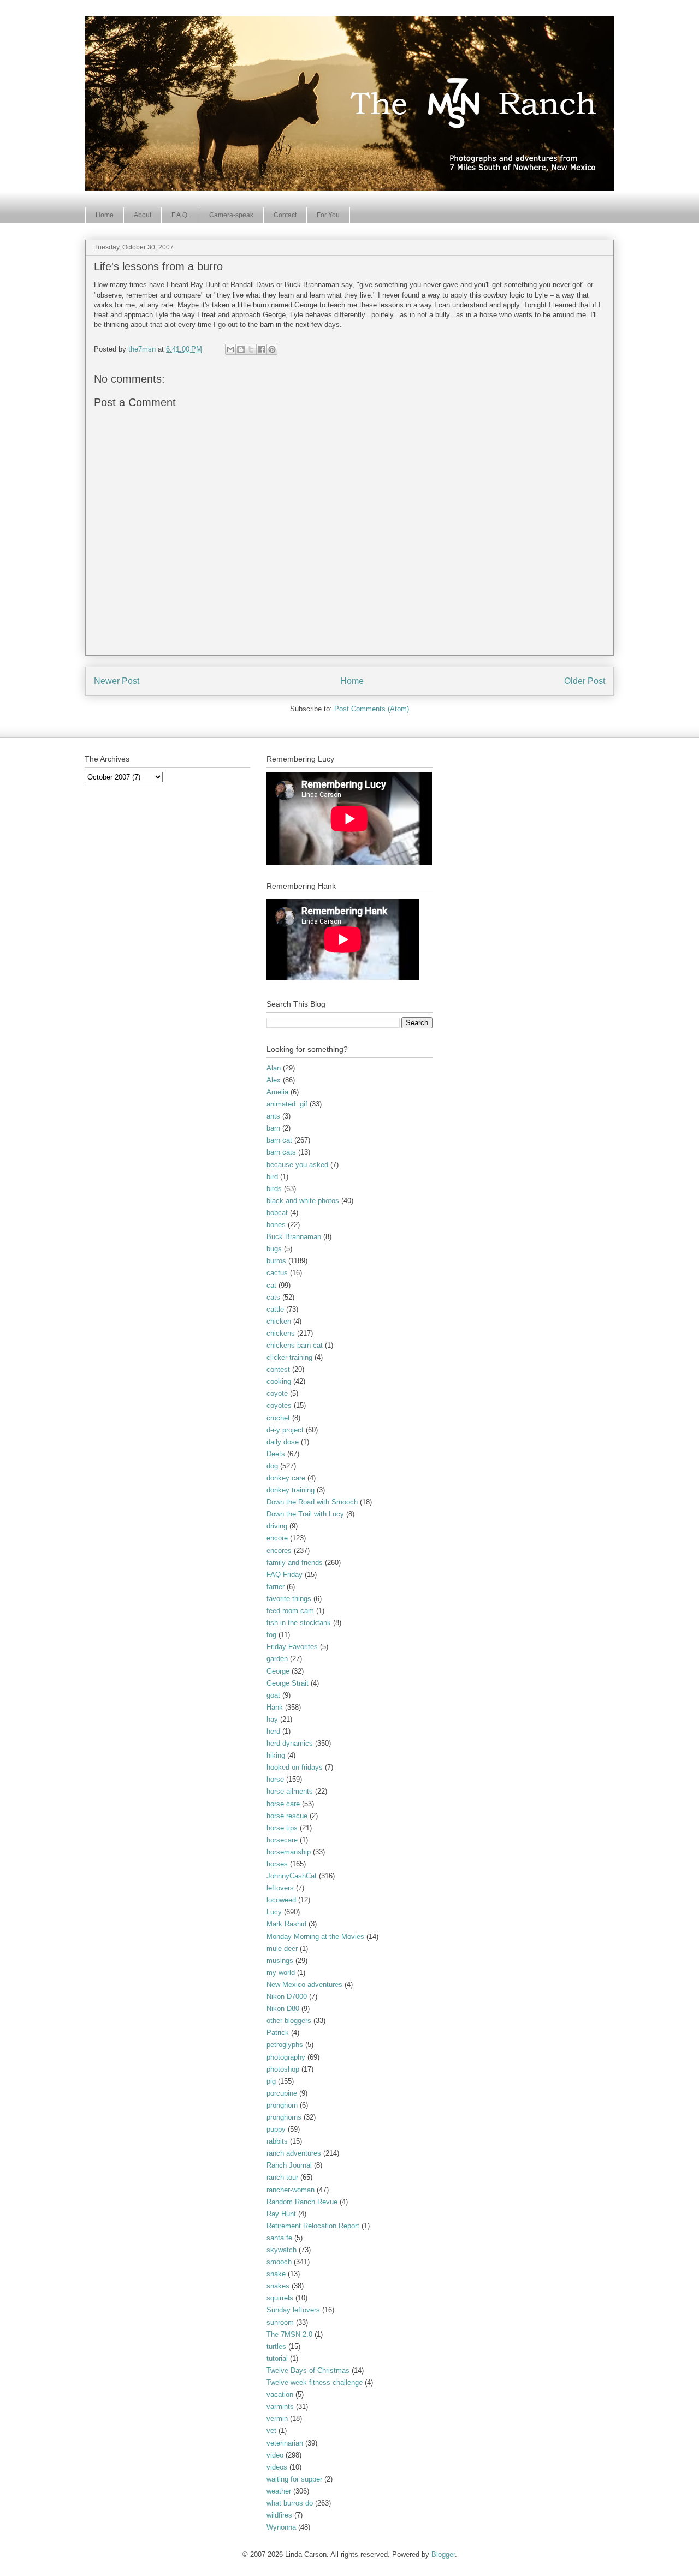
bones (276, 1225)
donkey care (286, 1478)
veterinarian (285, 2443)
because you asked (297, 1165)
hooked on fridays (295, 1767)
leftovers (280, 1888)
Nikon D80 (283, 2009)
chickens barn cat (295, 1345)
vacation (280, 2394)
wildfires (279, 2515)
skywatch (282, 2250)
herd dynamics (290, 1743)
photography (286, 2057)
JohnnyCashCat (292, 1876)
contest (278, 1369)
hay (272, 1719)
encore (277, 1538)
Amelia (277, 1092)
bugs (274, 1249)
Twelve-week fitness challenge (315, 2382)
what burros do (290, 2503)
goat (273, 1695)
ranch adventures (294, 2153)
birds (274, 1189)
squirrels (280, 2298)
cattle (275, 1309)
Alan (274, 1068)
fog (271, 1635)
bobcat (277, 1213)
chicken (279, 1321)
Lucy (274, 1912)
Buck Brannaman (294, 1237)
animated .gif (287, 1104)
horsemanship (289, 1852)
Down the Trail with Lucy (305, 1514)
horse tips (282, 1828)
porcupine (282, 2093)
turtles (276, 2346)
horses (277, 1864)
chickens (281, 1333)
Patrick (278, 2033)
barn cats (281, 1152)
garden (277, 1659)
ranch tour (282, 2177)
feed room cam (290, 1611)
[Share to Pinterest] (272, 349)
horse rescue (287, 1816)
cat (271, 1285)
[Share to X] (251, 349)
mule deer (282, 1949)
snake (276, 2274)
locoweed (281, 1900)
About (143, 215)
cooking (279, 1381)
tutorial (277, 2358)
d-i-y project (285, 1430)
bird (272, 1177)
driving (277, 1526)
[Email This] (230, 349)
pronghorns (284, 2117)
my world (281, 1973)
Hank (275, 1707)
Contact (285, 215)
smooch (279, 2262)
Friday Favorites (292, 1647)
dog (272, 1466)
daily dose (283, 1442)
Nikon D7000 (287, 1997)
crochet (278, 1418)
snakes (278, 2286)
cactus (277, 1273)
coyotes (279, 1405)
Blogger (443, 2554)
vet (271, 2431)
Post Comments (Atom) (372, 709)
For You (328, 215)
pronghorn (282, 2105)
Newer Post (117, 681)
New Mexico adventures (304, 1985)
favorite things (289, 1599)
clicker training (289, 1357)
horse (275, 1779)
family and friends (295, 1563)
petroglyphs (285, 2045)
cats (273, 1297)
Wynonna (281, 2527)
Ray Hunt (281, 2214)
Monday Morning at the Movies (315, 1937)
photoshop (283, 2069)
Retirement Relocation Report (313, 2226)
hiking (276, 1755)
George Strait (288, 1683)
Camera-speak (231, 215)
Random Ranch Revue (302, 2202)
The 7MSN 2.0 (289, 2334)
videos (277, 2467)
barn (273, 1128)
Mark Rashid (286, 1924)
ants (273, 1116)
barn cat (279, 1140)
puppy (276, 2129)
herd (273, 1731)
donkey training (291, 1490)
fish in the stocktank (299, 1623)
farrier (276, 1587)
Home (105, 215)
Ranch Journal (289, 2165)
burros (276, 1261)
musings (280, 1961)
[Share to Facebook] (262, 349)
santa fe (279, 2238)
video (275, 2455)
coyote (277, 1393)
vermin (277, 2419)
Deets (276, 1454)
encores (279, 1551)
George (278, 1671)
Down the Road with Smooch (312, 1502)
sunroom (280, 2322)
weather (279, 2491)
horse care (283, 1804)
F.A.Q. (180, 215)
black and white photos (303, 1201)
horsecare (282, 1840)
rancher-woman (291, 2190)
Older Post (585, 681)
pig (271, 2081)
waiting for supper (294, 2479)
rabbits (277, 2141)
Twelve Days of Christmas (308, 2370)
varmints (280, 2407)
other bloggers (289, 2021)
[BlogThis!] (241, 349)
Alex (274, 1080)
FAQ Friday (285, 1575)
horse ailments (290, 1791)
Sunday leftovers (293, 2310)
